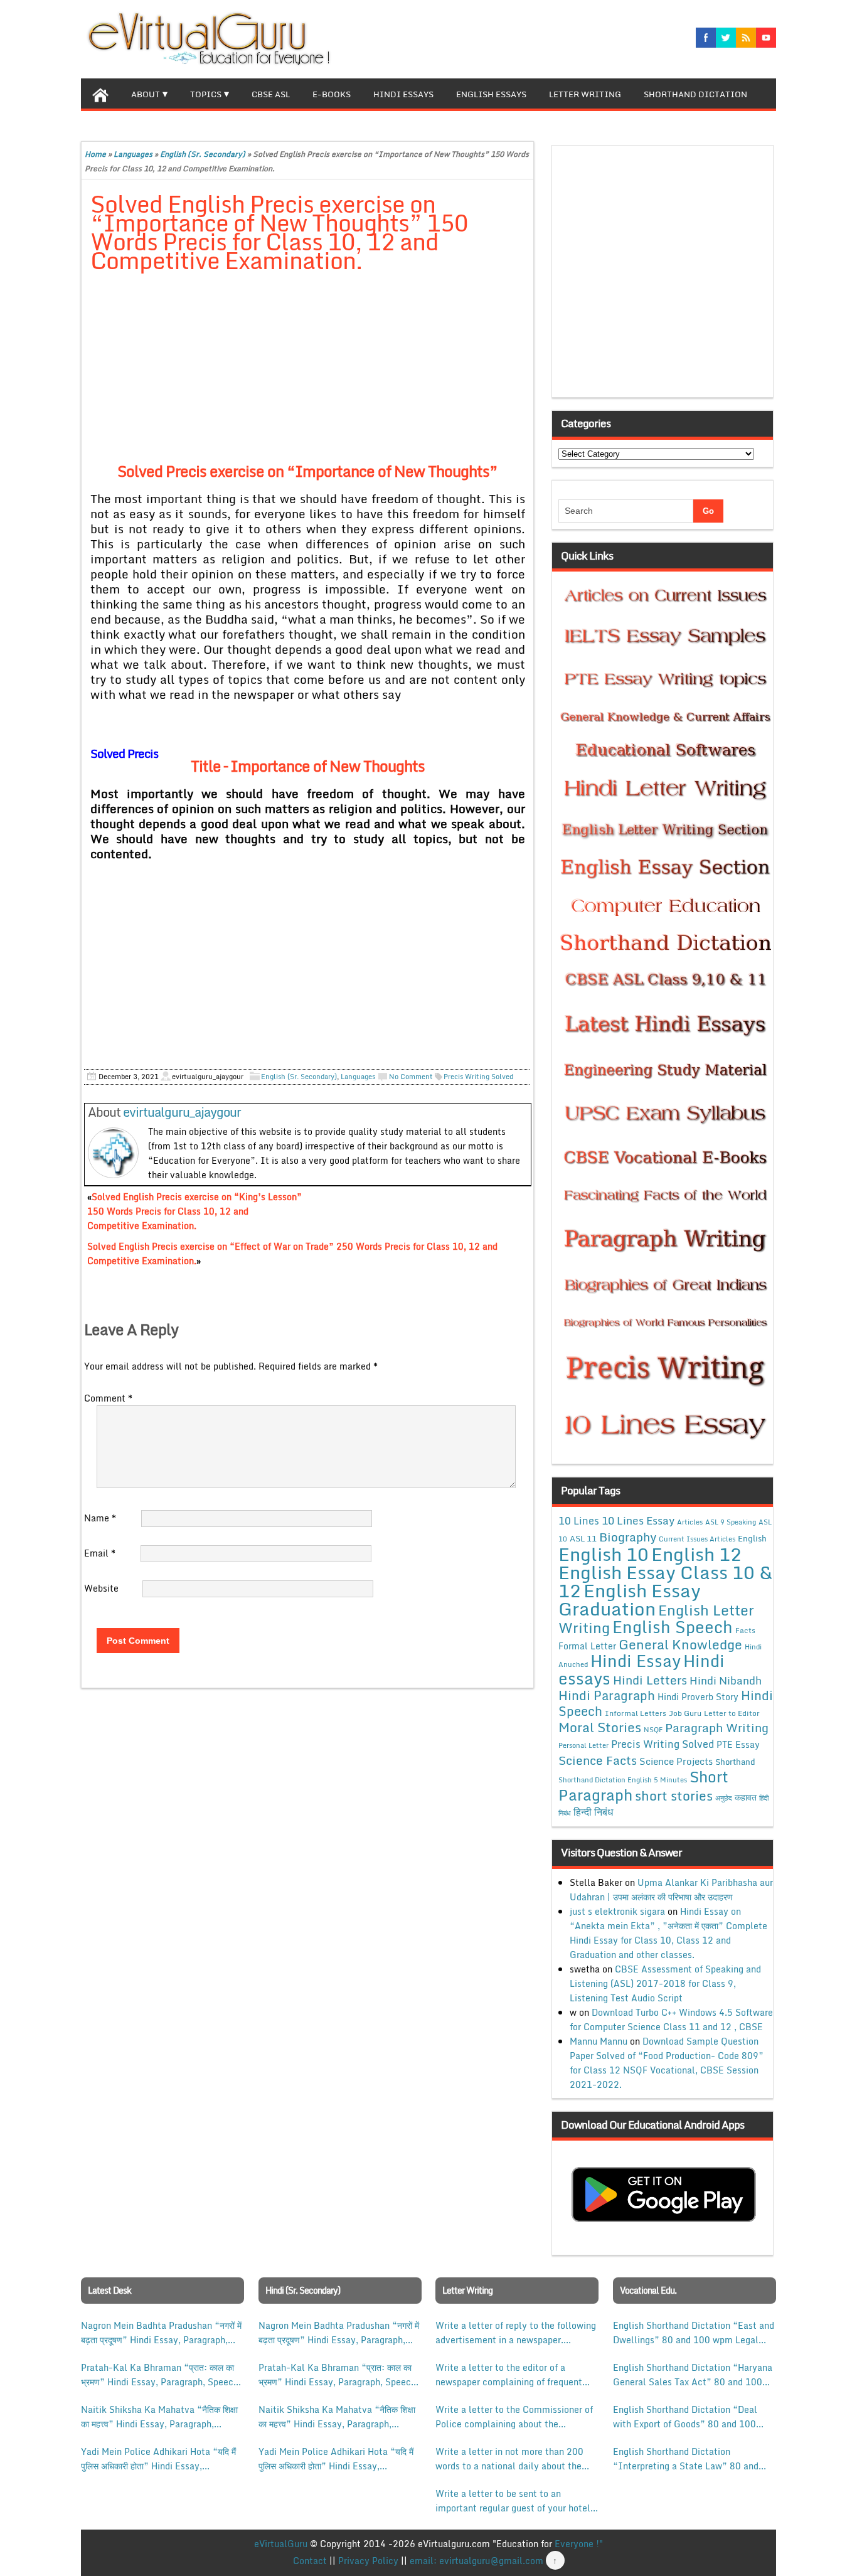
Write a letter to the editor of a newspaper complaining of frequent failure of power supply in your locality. (509, 2375)
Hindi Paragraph (607, 1695)
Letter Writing (585, 94)
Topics (206, 94)
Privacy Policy (368, 2561)
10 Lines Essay (638, 1520)
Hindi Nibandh (726, 1680)
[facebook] (706, 38)
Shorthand (735, 1762)
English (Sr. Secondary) (203, 154)
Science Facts (598, 1760)
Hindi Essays (403, 94)
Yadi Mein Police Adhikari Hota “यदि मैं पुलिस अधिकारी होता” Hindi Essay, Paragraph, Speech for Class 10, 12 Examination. (158, 2459)
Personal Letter (583, 1745)
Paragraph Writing (717, 1727)
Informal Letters (636, 1713)
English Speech (673, 1626)
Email (100, 1553)
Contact (310, 2561)
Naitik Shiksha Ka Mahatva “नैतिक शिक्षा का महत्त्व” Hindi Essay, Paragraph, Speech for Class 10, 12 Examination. (160, 2417)
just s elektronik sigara (617, 1911)
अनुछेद (724, 1798)
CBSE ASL (271, 94)
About (146, 94)
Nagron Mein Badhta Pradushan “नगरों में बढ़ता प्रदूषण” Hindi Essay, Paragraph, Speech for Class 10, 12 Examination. (161, 2333)
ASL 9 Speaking (731, 1522)
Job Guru (685, 1713)
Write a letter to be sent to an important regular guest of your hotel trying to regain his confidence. (513, 2501)
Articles (690, 1522)
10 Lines (579, 1520)
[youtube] (766, 38)
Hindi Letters (650, 1680)
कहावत (746, 1797)
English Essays (491, 94)
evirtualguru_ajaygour (182, 1112)
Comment (108, 1398)
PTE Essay (738, 1744)
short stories (674, 1796)
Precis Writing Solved (478, 1077)
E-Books (332, 94)
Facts (745, 1630)
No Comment (411, 1077)
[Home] (100, 93)
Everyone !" (579, 2544)
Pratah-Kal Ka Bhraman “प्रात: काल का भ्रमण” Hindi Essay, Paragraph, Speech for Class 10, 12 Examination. (160, 2375)
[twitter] (726, 38)
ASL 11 (583, 1538)
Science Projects (676, 1761)
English (752, 1538)
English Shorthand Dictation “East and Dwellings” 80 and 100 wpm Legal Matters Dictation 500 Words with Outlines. (694, 2333)
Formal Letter (587, 1646)
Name (100, 1518)
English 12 (696, 1554)
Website (101, 1588)
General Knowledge (680, 1644)
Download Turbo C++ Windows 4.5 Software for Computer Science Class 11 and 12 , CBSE (671, 2020)
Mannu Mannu (599, 2041)
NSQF (653, 1730)
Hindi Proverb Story (698, 1697)
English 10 (604, 1554)
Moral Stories (600, 1727)
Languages (133, 154)
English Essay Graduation (630, 1599)
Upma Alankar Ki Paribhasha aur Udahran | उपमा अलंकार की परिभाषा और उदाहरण (671, 1890)
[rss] (746, 38)
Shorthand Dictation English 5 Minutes (623, 1780)
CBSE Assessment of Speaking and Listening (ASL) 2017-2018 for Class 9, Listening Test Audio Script (665, 1983)
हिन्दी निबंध (593, 1812)
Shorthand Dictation (695, 94)
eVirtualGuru (281, 2544)
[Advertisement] (308, 376)
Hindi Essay (636, 1661)
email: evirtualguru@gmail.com (476, 2561)
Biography (628, 1537)
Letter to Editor (732, 1713)
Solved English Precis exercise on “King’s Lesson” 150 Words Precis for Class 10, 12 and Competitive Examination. (194, 1211)
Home (95, 154)
